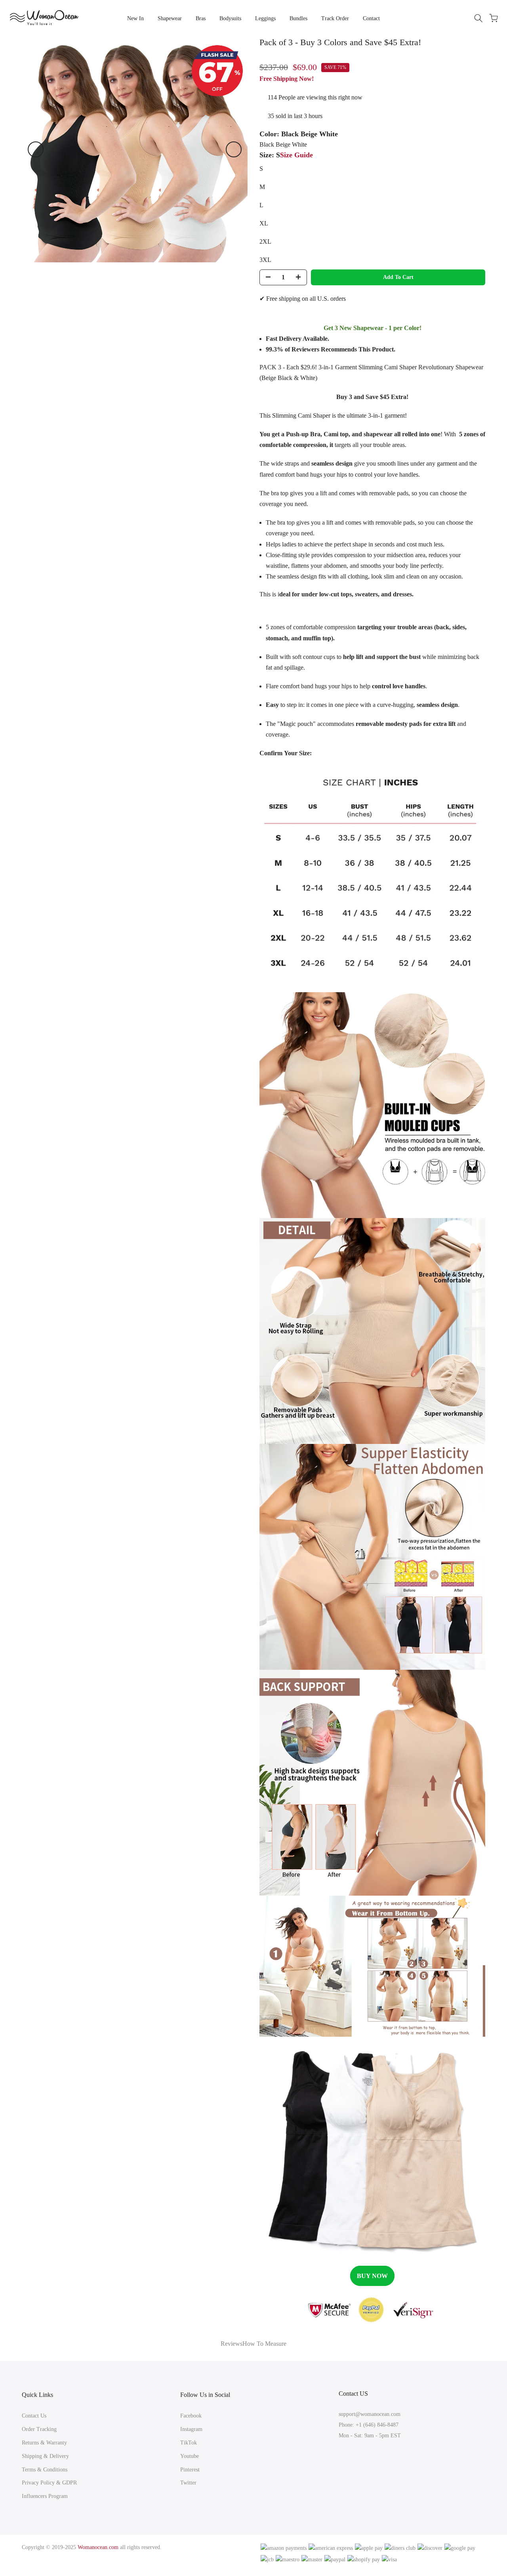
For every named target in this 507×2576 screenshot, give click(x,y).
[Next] (234, 149)
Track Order (335, 18)
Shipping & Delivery (45, 2456)
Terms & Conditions (45, 2470)
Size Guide (296, 155)
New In (135, 18)
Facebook (191, 2416)
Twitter (188, 2483)
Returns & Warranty (44, 2443)
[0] (494, 18)
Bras (201, 18)
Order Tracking (39, 2429)
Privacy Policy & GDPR (49, 2483)
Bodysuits (230, 18)
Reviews (232, 2344)
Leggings (265, 18)
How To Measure (264, 2344)
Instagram (191, 2429)
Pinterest (190, 2470)
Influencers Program (45, 2496)
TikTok (189, 2443)
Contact (371, 18)
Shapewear (170, 18)
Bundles (298, 18)
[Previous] (36, 149)
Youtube (190, 2456)
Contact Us (34, 2416)
